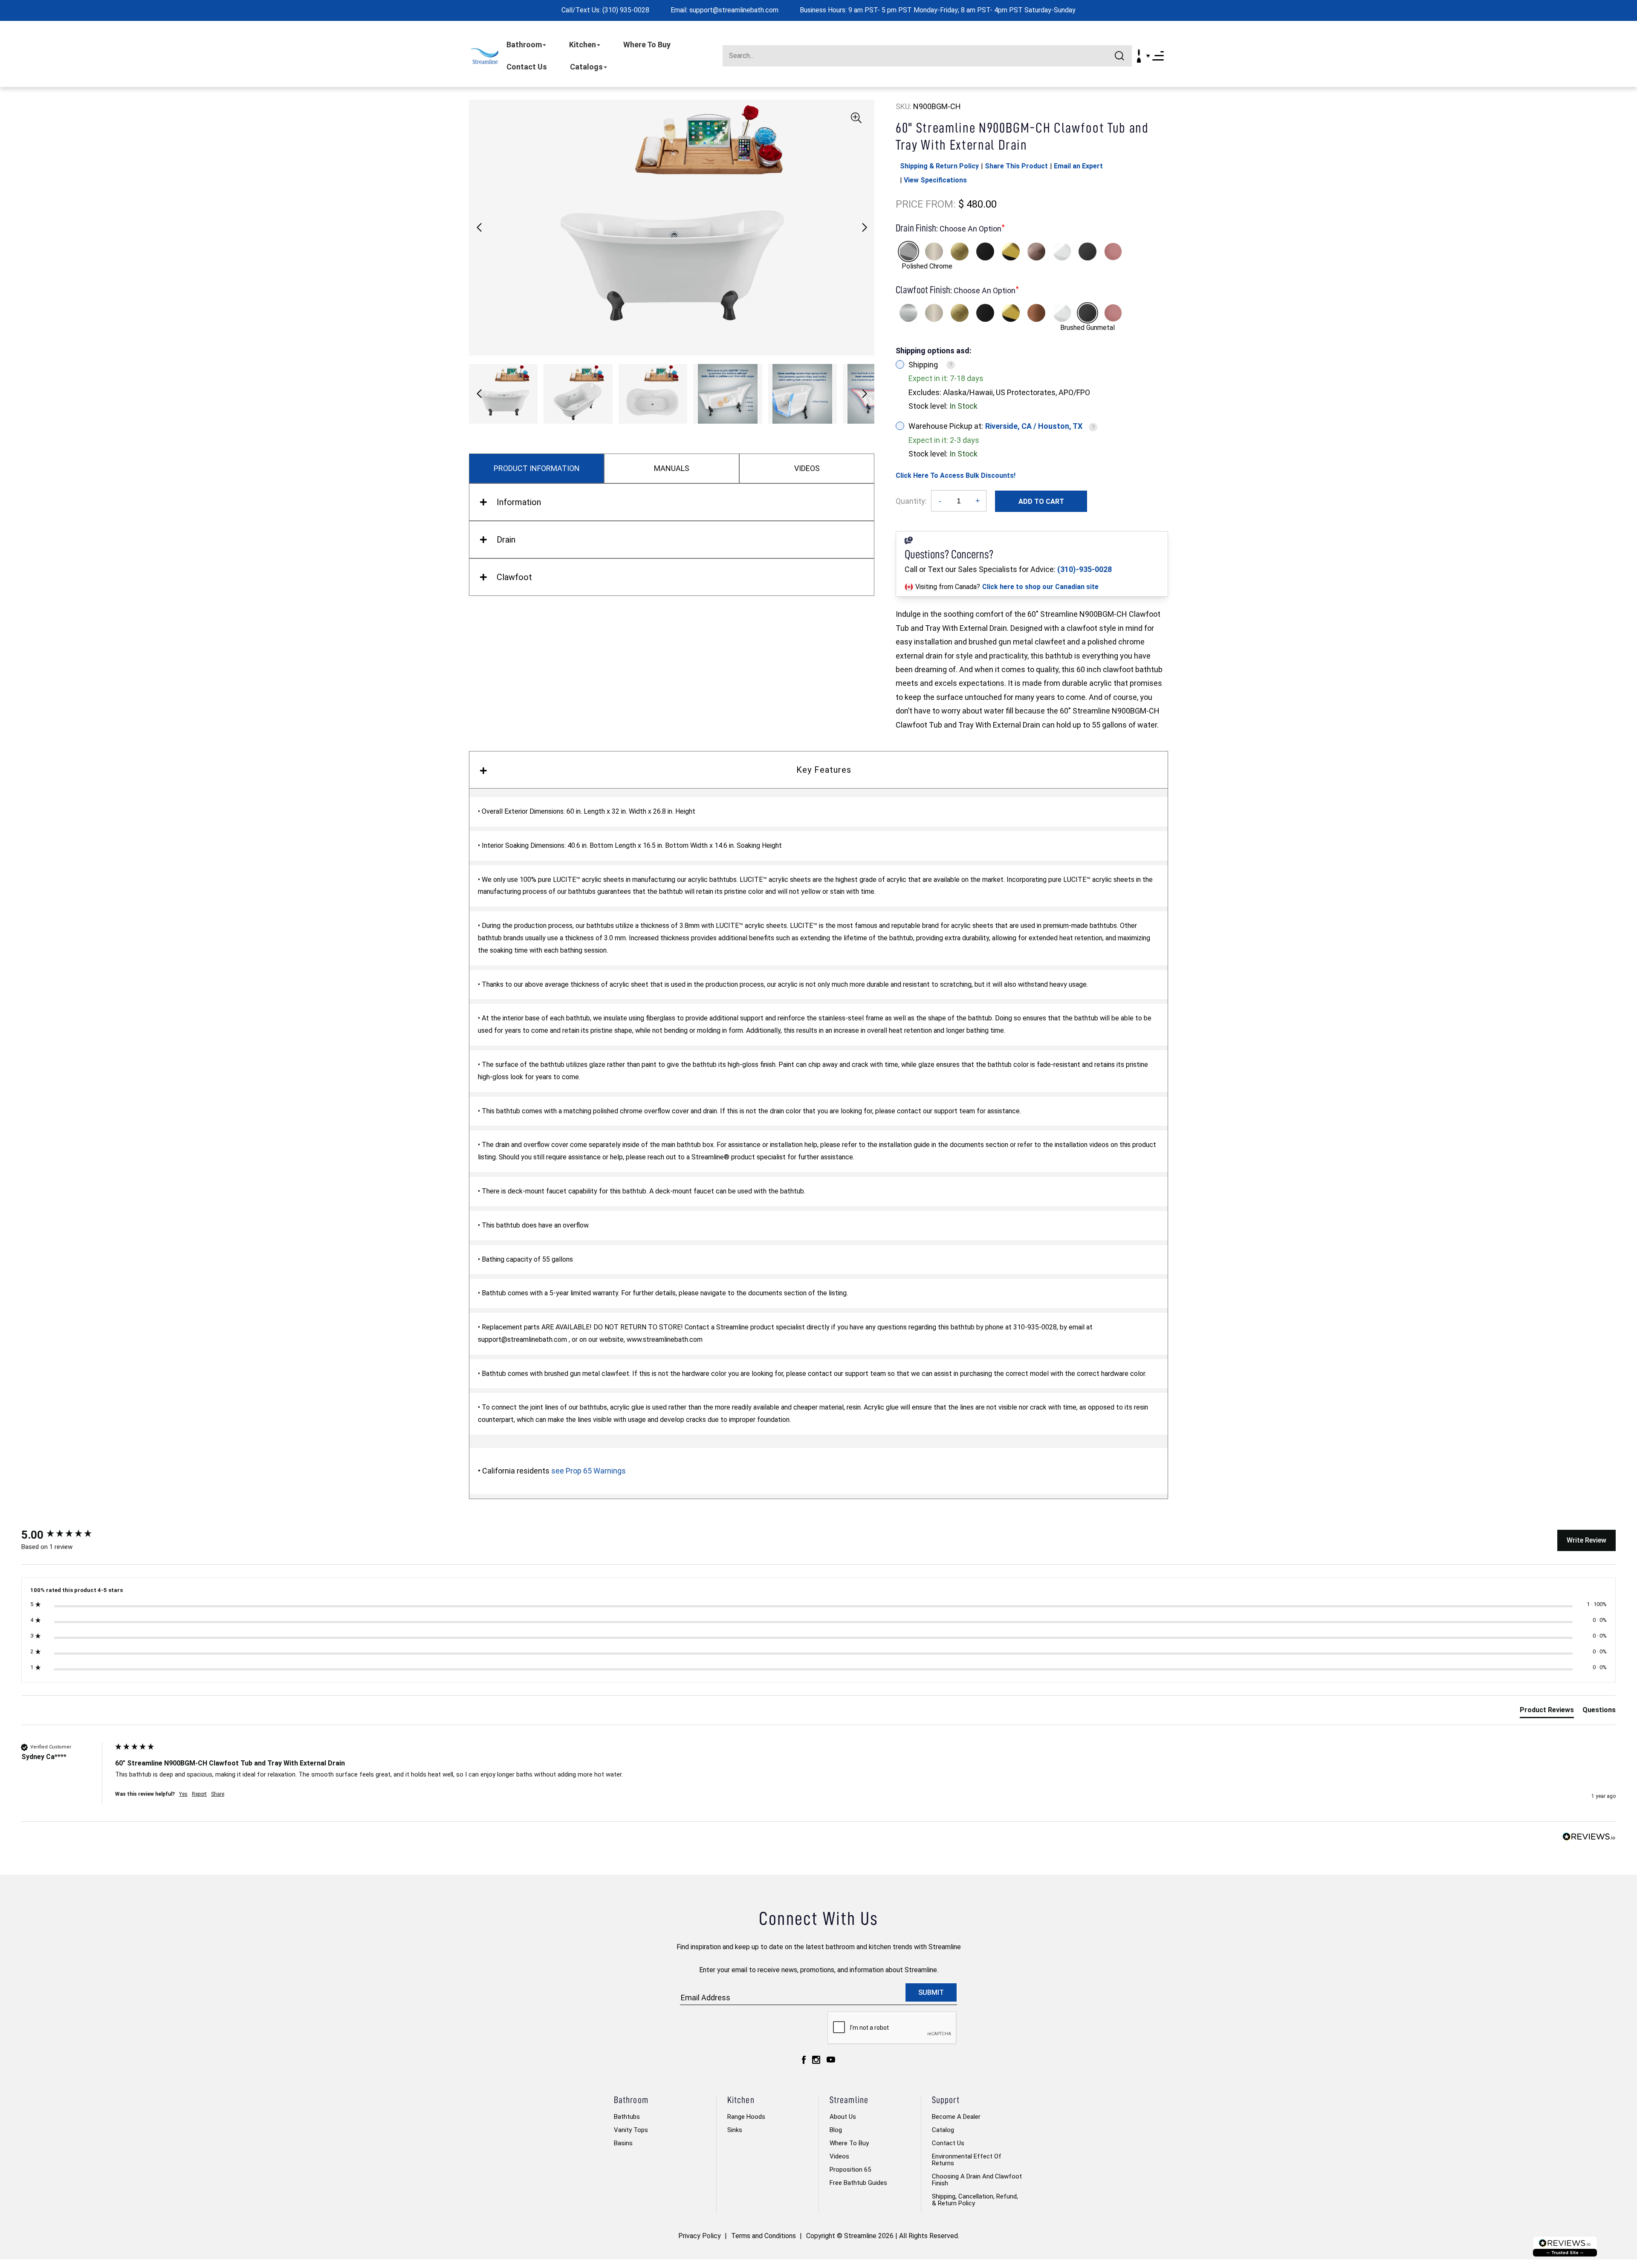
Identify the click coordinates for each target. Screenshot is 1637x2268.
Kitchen (583, 45)
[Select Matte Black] (985, 251)
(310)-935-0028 (1085, 569)
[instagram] (816, 2059)
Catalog (943, 2130)
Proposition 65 (850, 2170)
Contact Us (527, 67)
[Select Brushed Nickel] (934, 251)
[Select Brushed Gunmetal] (1087, 251)
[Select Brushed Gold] (960, 251)
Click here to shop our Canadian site (1040, 587)
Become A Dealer (956, 2117)
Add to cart (1041, 501)
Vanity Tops (631, 2130)
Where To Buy (647, 45)
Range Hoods (746, 2117)
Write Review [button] (1586, 1540)
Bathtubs (627, 2117)
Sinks (735, 2130)
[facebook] (804, 2059)
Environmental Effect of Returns (967, 2160)
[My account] (1139, 56)
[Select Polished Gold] (1011, 251)
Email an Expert (1078, 166)
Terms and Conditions (764, 2236)
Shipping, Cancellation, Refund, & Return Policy (975, 2200)
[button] (864, 228)
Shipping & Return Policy (939, 166)
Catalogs (586, 67)
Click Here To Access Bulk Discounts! (956, 475)
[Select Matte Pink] (1113, 251)
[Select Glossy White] (1062, 251)
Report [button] (199, 1794)
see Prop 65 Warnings (589, 1471)
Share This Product (1016, 166)
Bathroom (524, 45)
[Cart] (1148, 56)
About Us (843, 2117)
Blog (836, 2130)
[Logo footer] (1565, 2246)
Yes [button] (183, 1794)
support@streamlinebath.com (734, 10)
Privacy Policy (700, 2236)
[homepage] (484, 56)
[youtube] (831, 2059)
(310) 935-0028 (626, 10)
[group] (66, 1535)
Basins (623, 2143)
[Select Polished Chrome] (908, 251)
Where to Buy (849, 2143)
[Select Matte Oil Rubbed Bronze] (1036, 251)
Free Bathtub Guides (858, 2183)
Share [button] (218, 1794)
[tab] (1547, 1712)
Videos (839, 2156)
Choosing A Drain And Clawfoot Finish (977, 2180)
